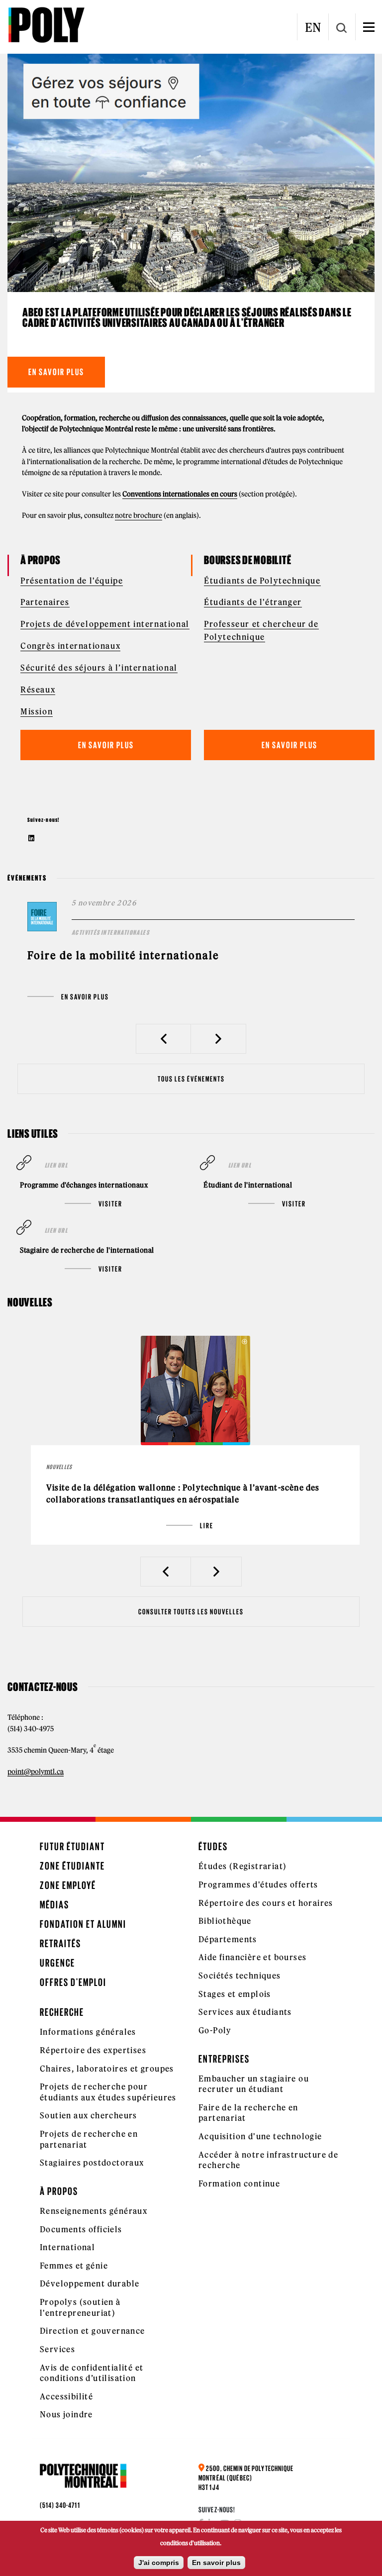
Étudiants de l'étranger (253, 602)
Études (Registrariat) (242, 1866)
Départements (228, 1939)
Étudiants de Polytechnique (262, 581)
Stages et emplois (235, 1994)
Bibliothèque (225, 1921)
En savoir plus (56, 372)
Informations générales (88, 2032)
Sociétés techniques (240, 1976)
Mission (37, 711)
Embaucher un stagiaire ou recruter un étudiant (254, 2084)
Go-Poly (215, 2030)
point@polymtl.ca (36, 1772)
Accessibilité (66, 2396)
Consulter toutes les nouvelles (191, 1612)
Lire (207, 1526)
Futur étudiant (72, 1846)
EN (313, 27)
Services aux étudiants (245, 2012)
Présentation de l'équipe (72, 581)
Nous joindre (66, 2414)
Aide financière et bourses (252, 1957)
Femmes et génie (74, 2266)
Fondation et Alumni (83, 1924)
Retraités (60, 1943)
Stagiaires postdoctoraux (92, 2163)
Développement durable (90, 2283)
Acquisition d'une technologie (260, 2136)
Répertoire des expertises (93, 2050)
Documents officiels (81, 2229)
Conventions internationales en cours (180, 494)
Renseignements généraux (94, 2211)
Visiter (110, 1204)
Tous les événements (191, 1079)
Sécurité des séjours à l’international (99, 668)
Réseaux (38, 690)
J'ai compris (159, 2563)
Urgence (57, 1963)
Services (57, 2349)
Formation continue (239, 2183)
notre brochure (139, 515)
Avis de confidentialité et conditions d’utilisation (92, 2373)
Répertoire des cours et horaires (266, 1903)
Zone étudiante (72, 1866)
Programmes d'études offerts (258, 1884)
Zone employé (68, 1885)
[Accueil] (46, 25)
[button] (163, 1039)
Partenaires (45, 602)
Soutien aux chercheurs (89, 2115)
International (67, 2247)
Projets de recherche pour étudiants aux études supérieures (108, 2092)
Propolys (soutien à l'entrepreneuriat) (80, 2307)
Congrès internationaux (70, 646)
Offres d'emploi (73, 1982)
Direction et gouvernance (93, 2331)
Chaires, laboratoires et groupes (107, 2069)
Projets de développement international (105, 624)
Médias (54, 1905)
